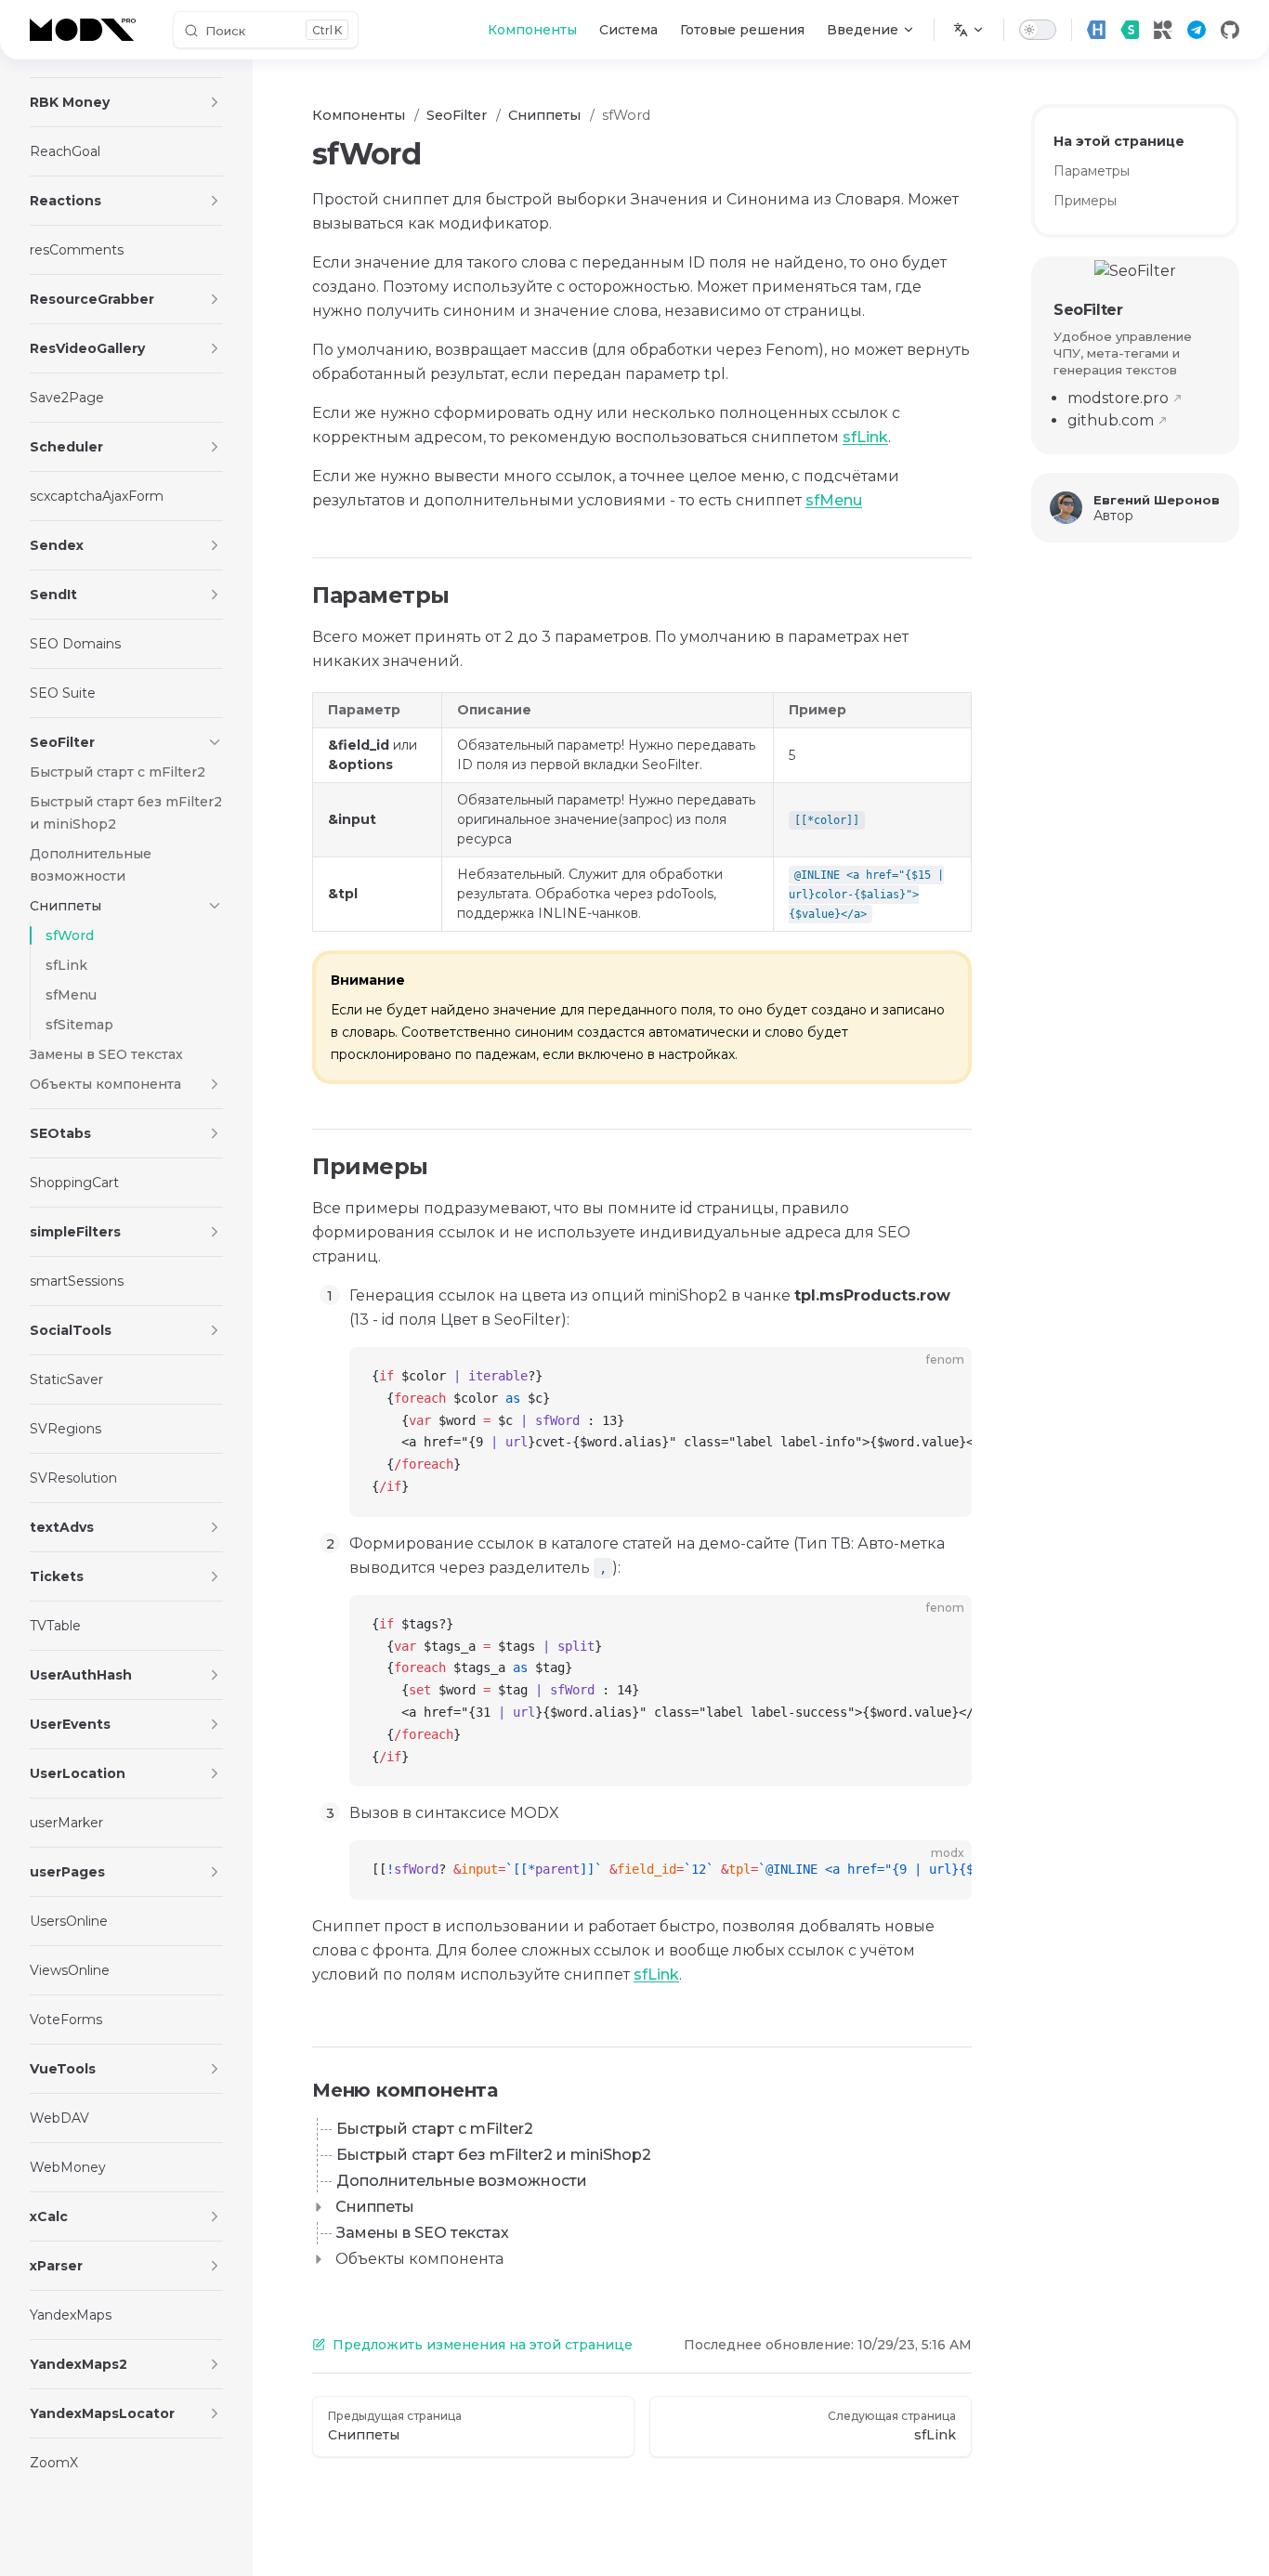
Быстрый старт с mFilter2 (435, 2129)
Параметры (1092, 171)
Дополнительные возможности (462, 2181)
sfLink (865, 437)
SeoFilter (1088, 310)
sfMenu (834, 500)
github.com (1111, 420)
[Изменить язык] (969, 30)
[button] (215, 102)
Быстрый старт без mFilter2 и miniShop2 (494, 2155)
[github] (1230, 30)
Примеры (1085, 201)
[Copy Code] (942, 1377)
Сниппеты (375, 2207)
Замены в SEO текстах (423, 2233)
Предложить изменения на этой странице (483, 2345)
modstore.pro (1118, 398)
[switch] (1038, 30)
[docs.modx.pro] (86, 30)
